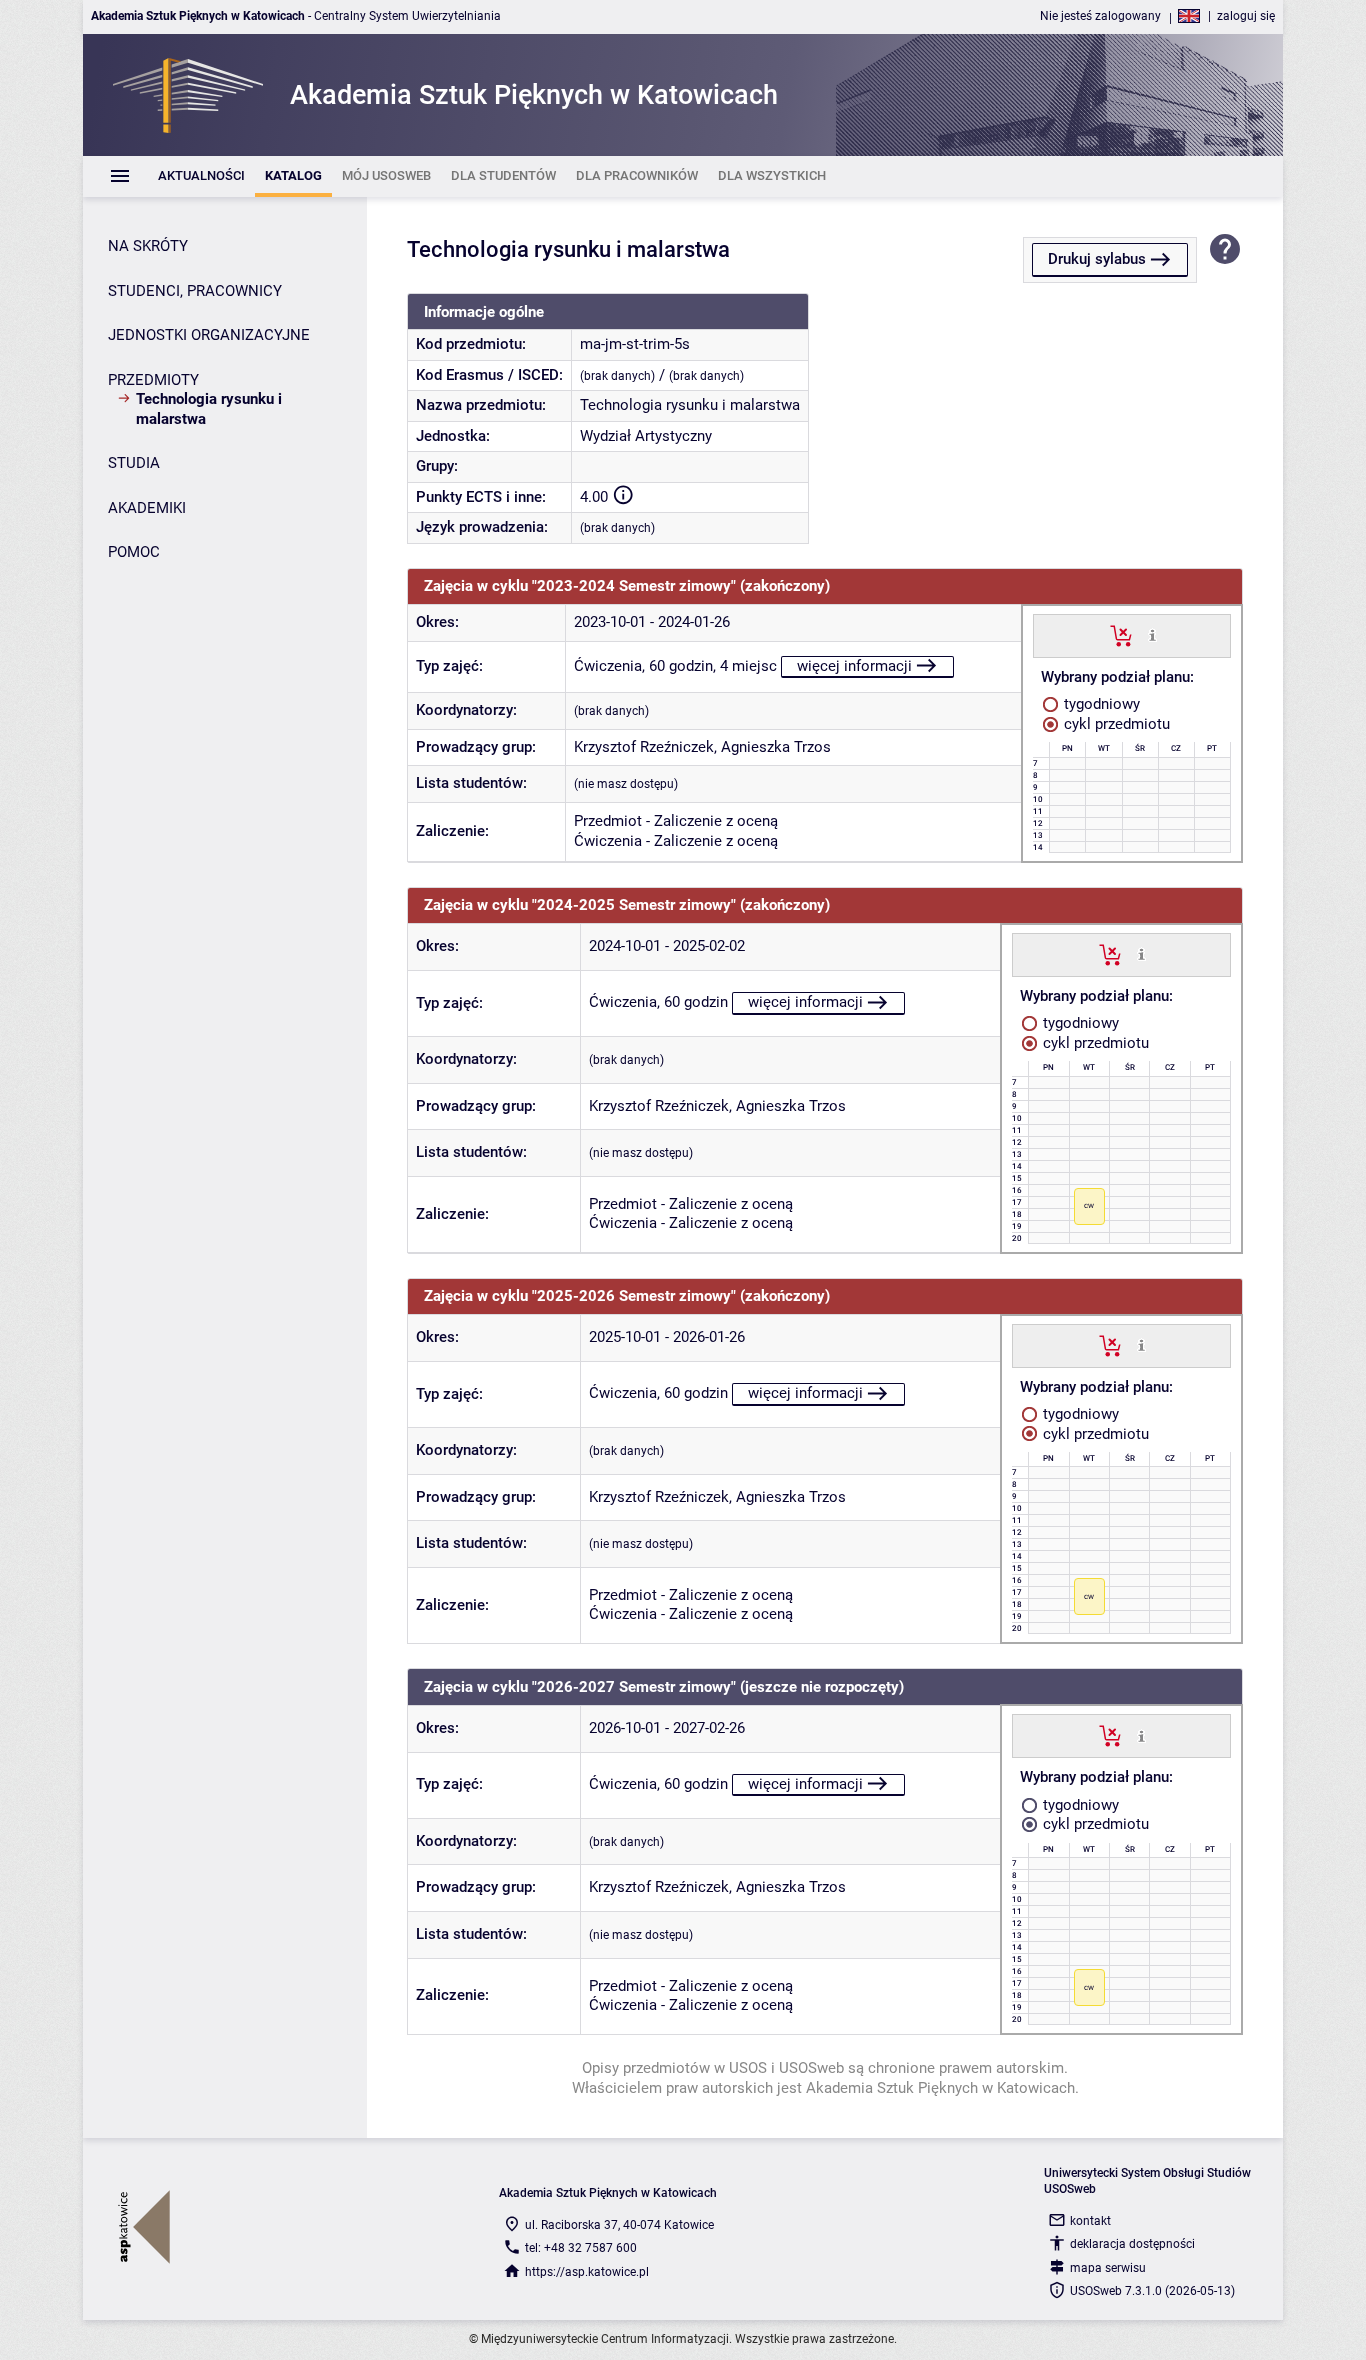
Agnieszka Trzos (776, 747)
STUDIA (134, 463)
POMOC (134, 552)
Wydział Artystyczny (646, 436)
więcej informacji (854, 666)
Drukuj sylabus (1097, 259)
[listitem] (201, 176)
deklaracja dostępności (1132, 2244)
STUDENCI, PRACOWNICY (195, 291)
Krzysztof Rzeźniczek (644, 747)
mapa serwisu (1108, 2268)
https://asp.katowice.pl (587, 2272)
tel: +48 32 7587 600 (581, 2248)
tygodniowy (1100, 704)
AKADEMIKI (147, 508)
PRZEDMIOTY (153, 380)
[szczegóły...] (1152, 635)
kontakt (1090, 2221)
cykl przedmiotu (1115, 724)
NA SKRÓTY (148, 246)
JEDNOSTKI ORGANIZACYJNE (209, 335)
